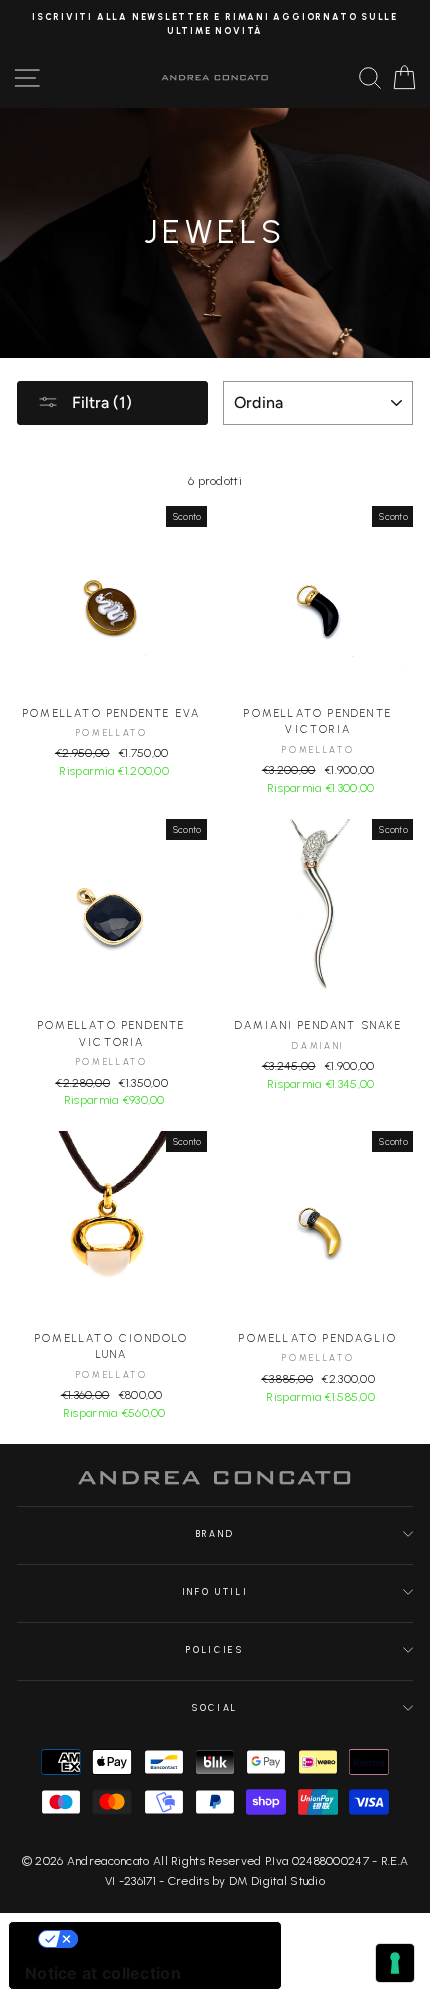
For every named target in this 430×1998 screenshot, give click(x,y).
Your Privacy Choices (165, 1939)
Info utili (215, 1592)
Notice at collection (103, 1973)
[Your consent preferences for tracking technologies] (395, 1963)
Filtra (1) (100, 402)
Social (215, 1708)
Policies (214, 1650)
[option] (215, 24)
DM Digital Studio (277, 1881)
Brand (215, 1534)
